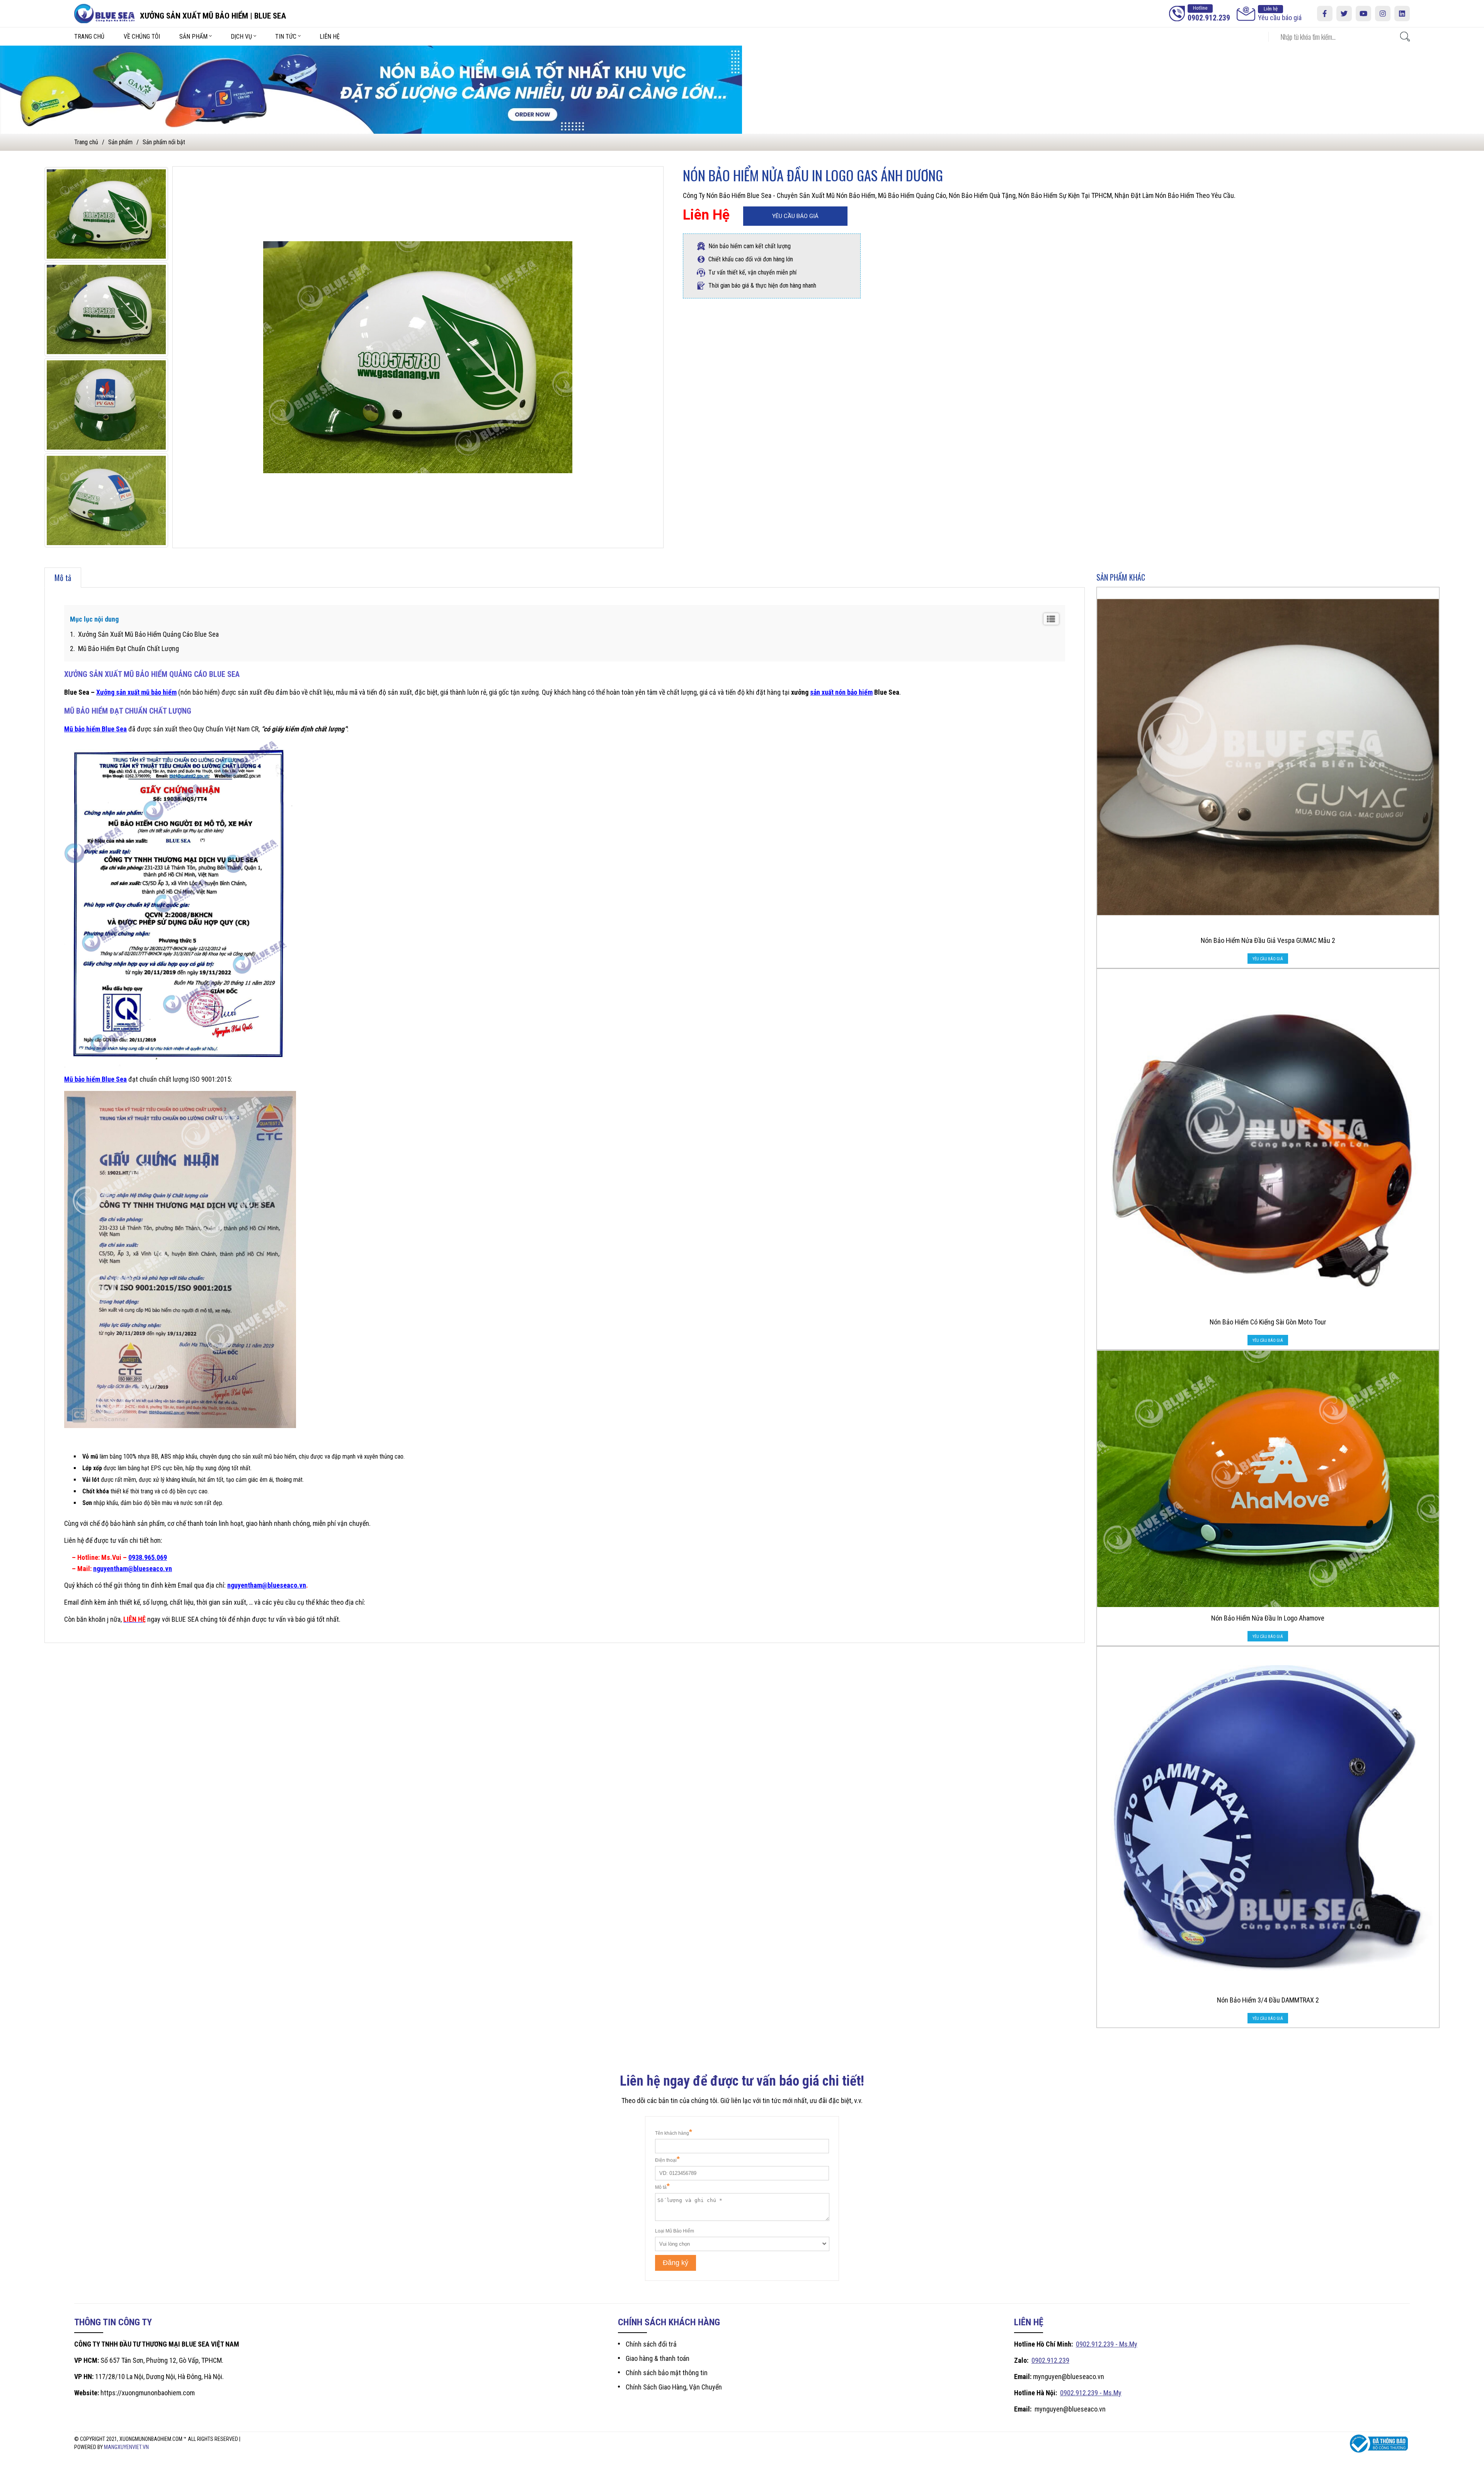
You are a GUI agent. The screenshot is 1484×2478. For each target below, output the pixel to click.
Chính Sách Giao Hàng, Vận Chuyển (674, 2387)
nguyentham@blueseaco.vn (133, 1569)
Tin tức (286, 37)
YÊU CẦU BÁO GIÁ (795, 216)
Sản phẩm (193, 37)
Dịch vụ (241, 37)
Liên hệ (330, 37)
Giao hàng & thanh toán (658, 2358)
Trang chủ (89, 37)
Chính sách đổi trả (651, 2344)
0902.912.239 (1050, 2360)
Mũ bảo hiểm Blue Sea (95, 729)
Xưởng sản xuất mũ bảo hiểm (136, 692)
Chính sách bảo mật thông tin (667, 2373)
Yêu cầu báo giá (1280, 14)
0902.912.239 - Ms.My (1107, 2344)
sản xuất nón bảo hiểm (841, 692)
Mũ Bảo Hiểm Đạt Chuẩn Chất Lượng (128, 648)
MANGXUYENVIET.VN (126, 2447)
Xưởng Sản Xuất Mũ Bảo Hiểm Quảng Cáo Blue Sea (148, 634)
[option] (106, 214)
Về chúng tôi (142, 37)
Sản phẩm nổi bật (164, 142)
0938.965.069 (148, 1557)
